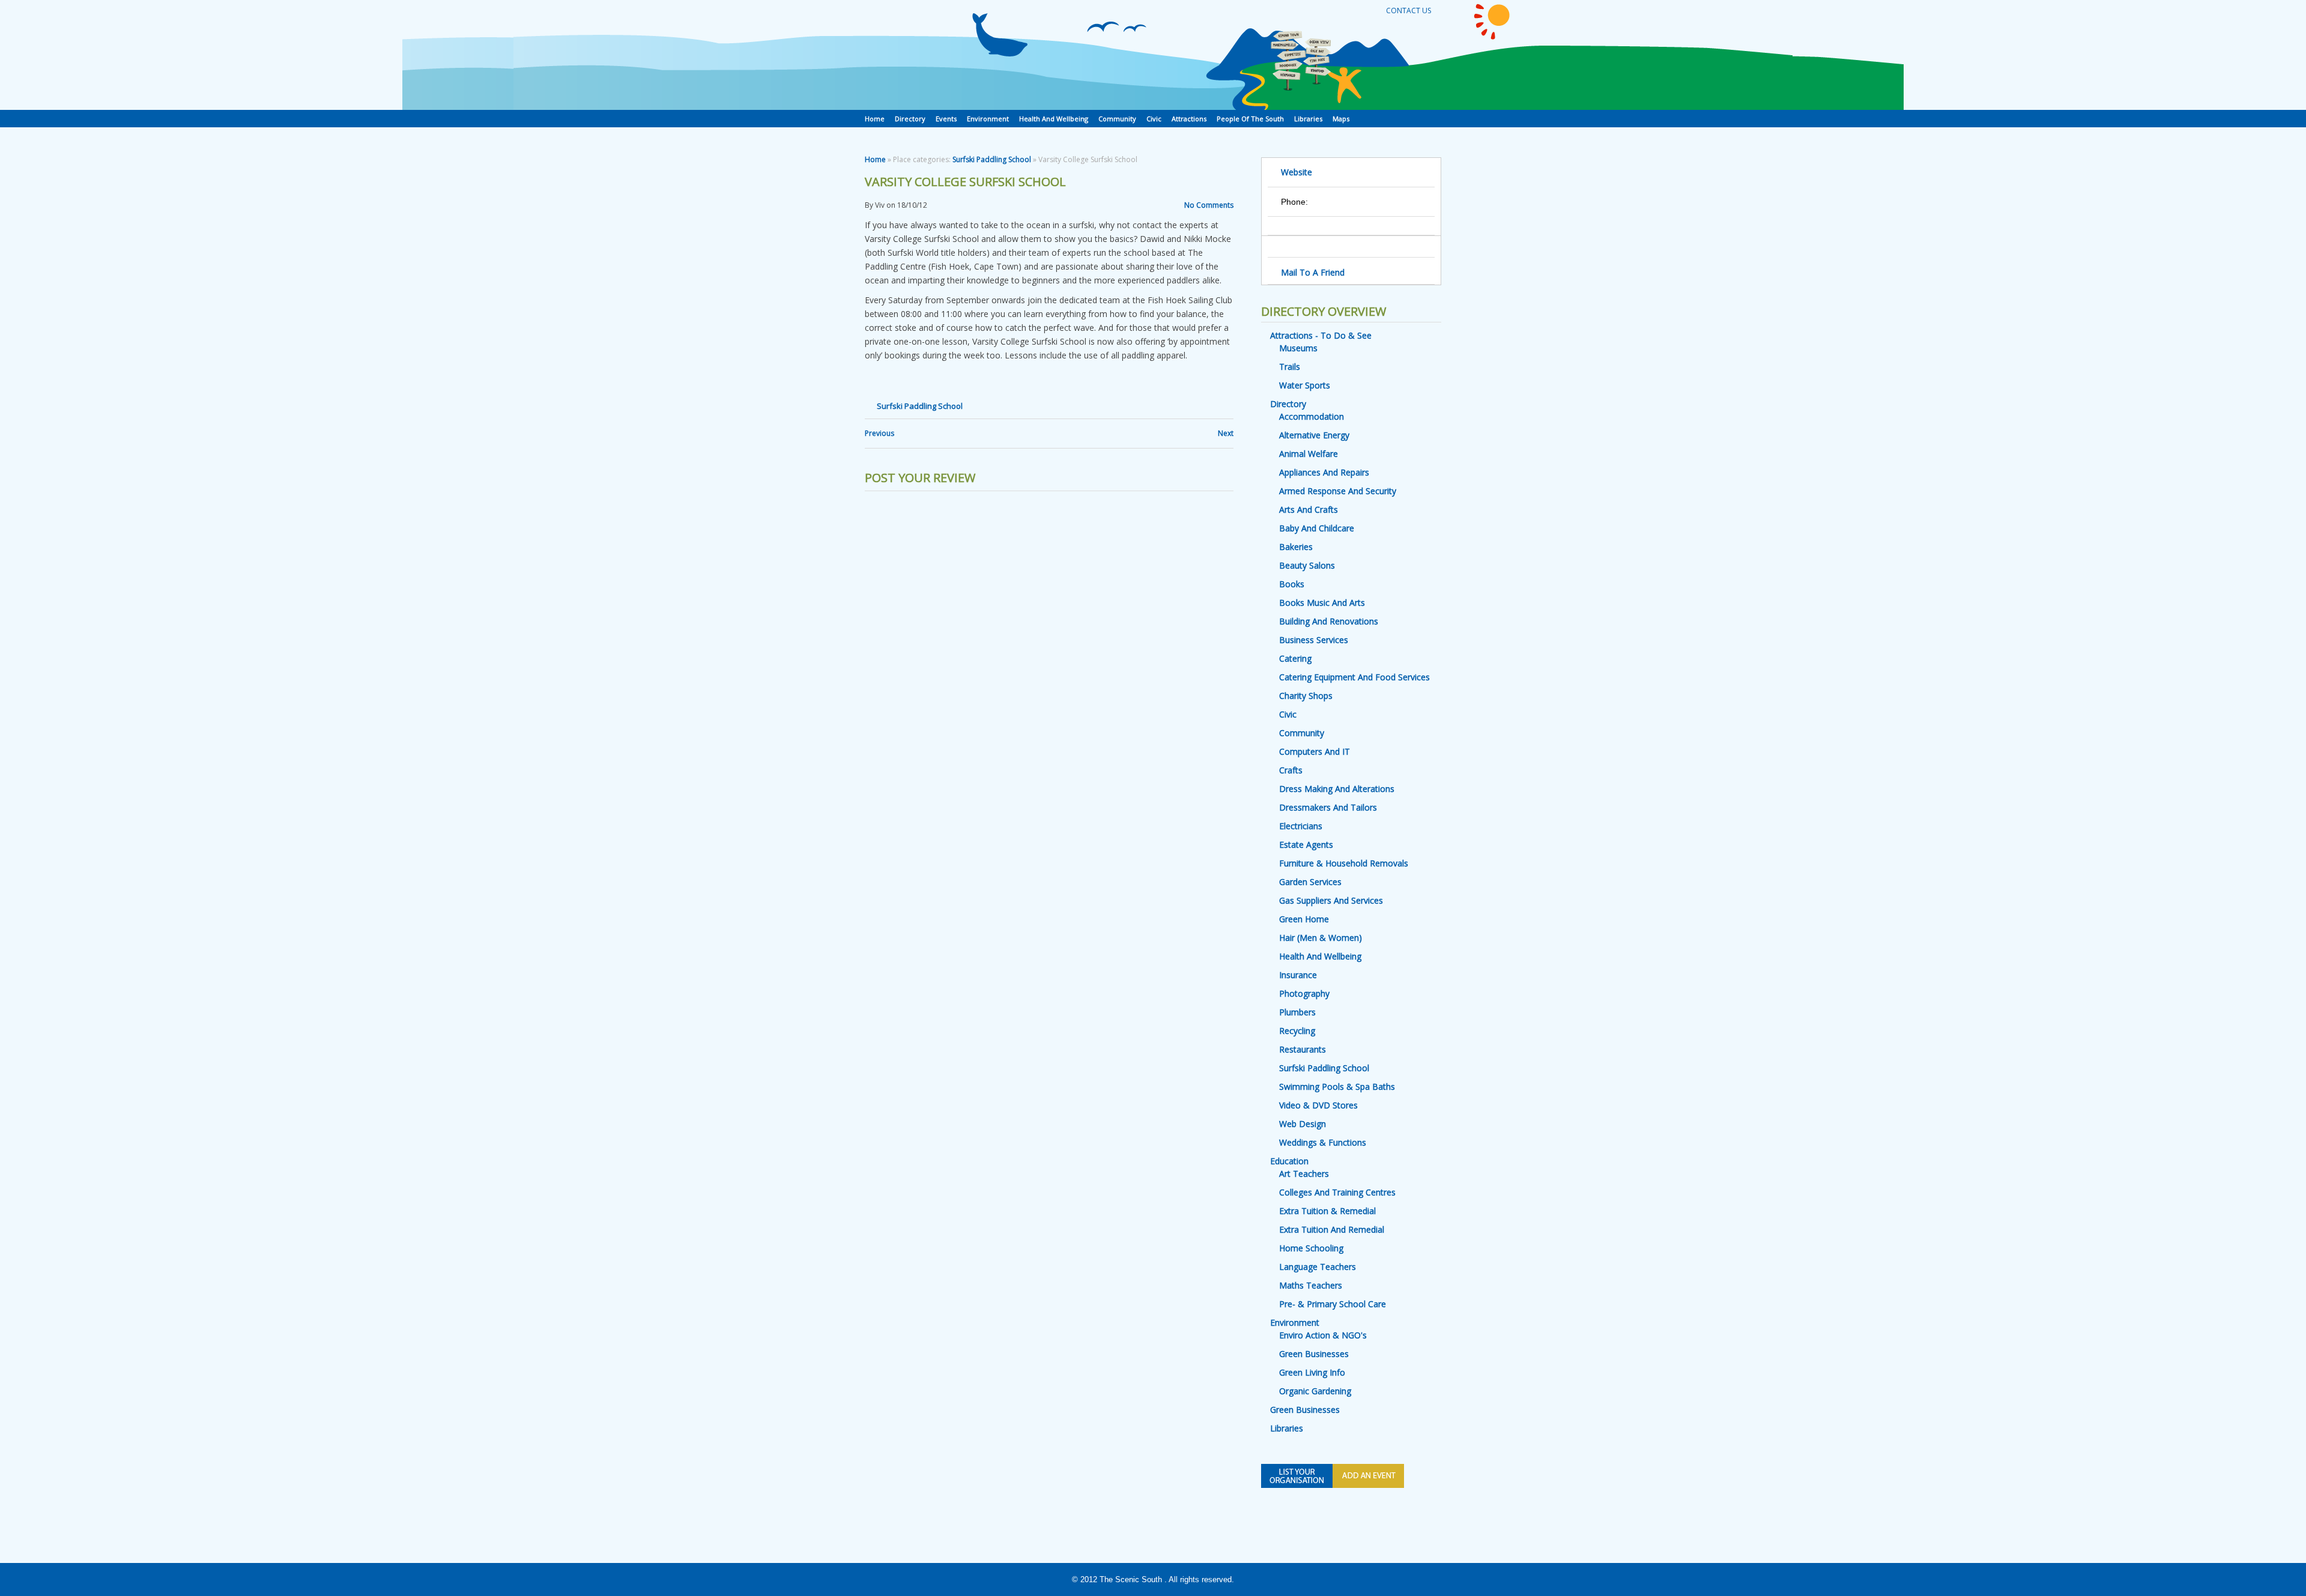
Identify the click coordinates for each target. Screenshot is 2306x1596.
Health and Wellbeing (1054, 119)
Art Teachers (1304, 1174)
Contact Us (1409, 11)
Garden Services (1310, 882)
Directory (910, 119)
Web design (1303, 1124)
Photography (1304, 993)
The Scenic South (1131, 1579)
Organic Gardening (1315, 1391)
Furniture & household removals (1344, 863)
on (891, 205)
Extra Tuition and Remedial (1332, 1229)
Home (875, 119)
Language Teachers (1318, 1267)
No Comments (1209, 205)
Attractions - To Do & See (1321, 335)
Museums (1298, 348)
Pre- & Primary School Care (1333, 1304)
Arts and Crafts (1309, 509)
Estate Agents (1306, 845)
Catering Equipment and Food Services (1354, 677)
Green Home (1304, 919)
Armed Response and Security (1338, 491)
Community (1117, 119)
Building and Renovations (1329, 621)
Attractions (1189, 119)
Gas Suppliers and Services (1331, 900)
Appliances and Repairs (1324, 472)
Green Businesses (1314, 1354)
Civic (1154, 119)
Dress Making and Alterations (1337, 789)
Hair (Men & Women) (1321, 938)
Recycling (1297, 1031)
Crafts (1291, 770)
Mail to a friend (1313, 272)
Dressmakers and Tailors (1328, 807)
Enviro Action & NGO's (1323, 1335)
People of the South (1250, 119)
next (1226, 433)
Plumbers (1297, 1012)
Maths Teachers (1311, 1285)
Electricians (1301, 826)
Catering (1295, 658)
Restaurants (1303, 1049)
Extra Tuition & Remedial (1327, 1211)
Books (1292, 584)
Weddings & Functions (1323, 1142)
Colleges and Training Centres (1337, 1192)
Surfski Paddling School (992, 159)
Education (1289, 1161)
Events (946, 119)
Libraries (1308, 119)
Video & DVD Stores (1318, 1105)
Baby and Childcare (1317, 528)
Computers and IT (1315, 751)
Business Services (1314, 640)
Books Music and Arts (1322, 603)
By (869, 205)
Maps (1341, 119)
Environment (988, 119)
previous (879, 433)
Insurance (1298, 975)
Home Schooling (1311, 1248)
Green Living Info (1312, 1372)
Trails (1290, 367)
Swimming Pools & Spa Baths (1337, 1087)
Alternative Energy (1314, 435)
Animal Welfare (1309, 454)
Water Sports (1305, 385)
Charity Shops (1306, 696)
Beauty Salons (1307, 565)
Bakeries (1296, 547)
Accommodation (1312, 416)
